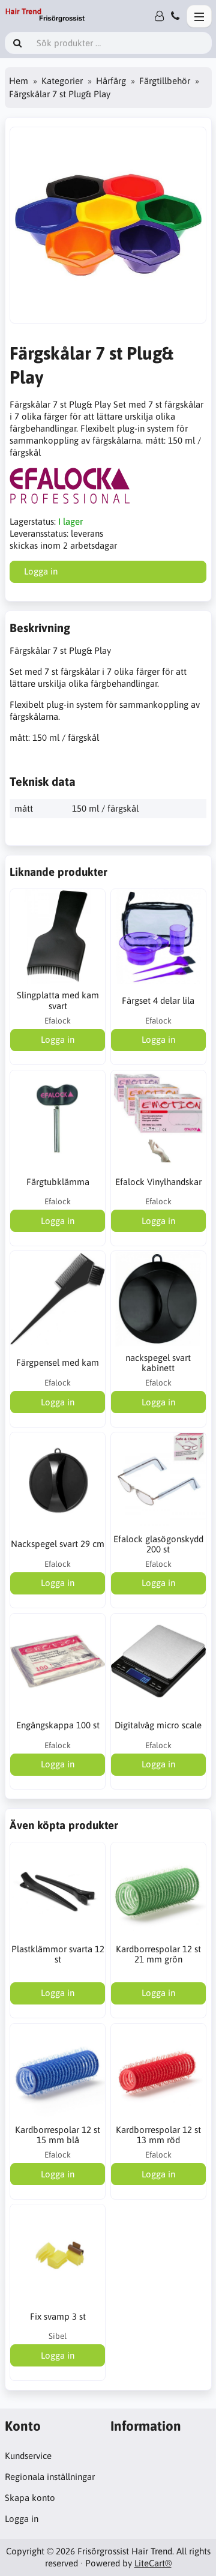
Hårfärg (111, 81)
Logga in (22, 2519)
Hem (19, 81)
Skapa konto (30, 2498)
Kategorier (62, 81)
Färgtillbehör (165, 81)
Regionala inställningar (50, 2477)
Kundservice (28, 2456)
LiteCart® (153, 2563)
